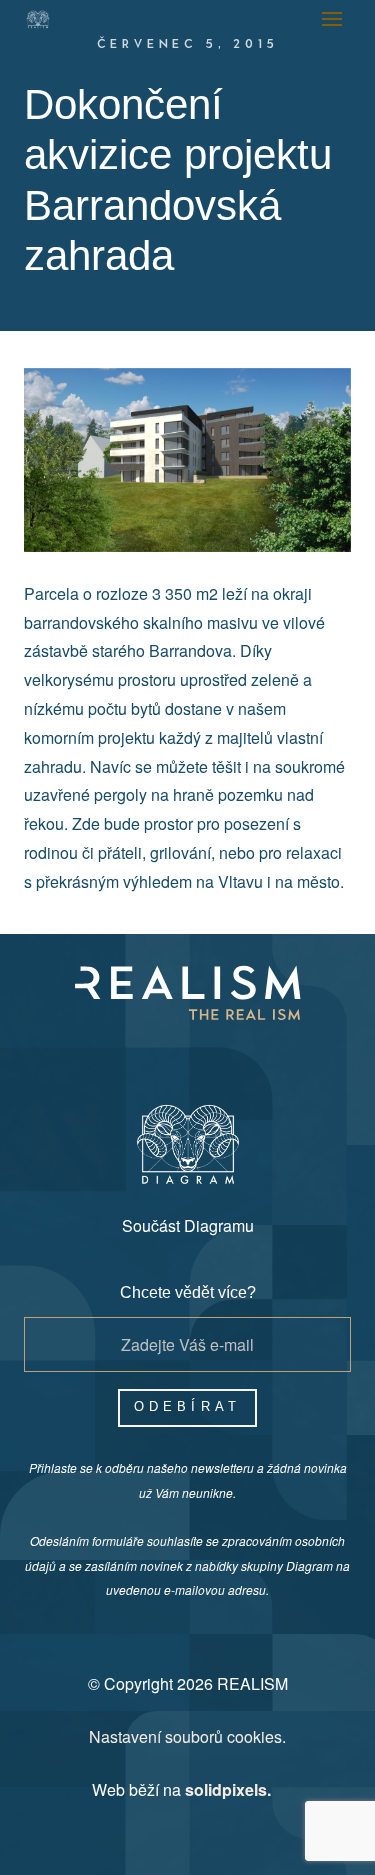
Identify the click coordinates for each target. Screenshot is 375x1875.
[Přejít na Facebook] (116, 1056)
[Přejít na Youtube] (212, 1056)
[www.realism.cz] (38, 19)
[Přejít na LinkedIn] (260, 1056)
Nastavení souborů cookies (185, 1736)
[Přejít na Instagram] (164, 1056)
